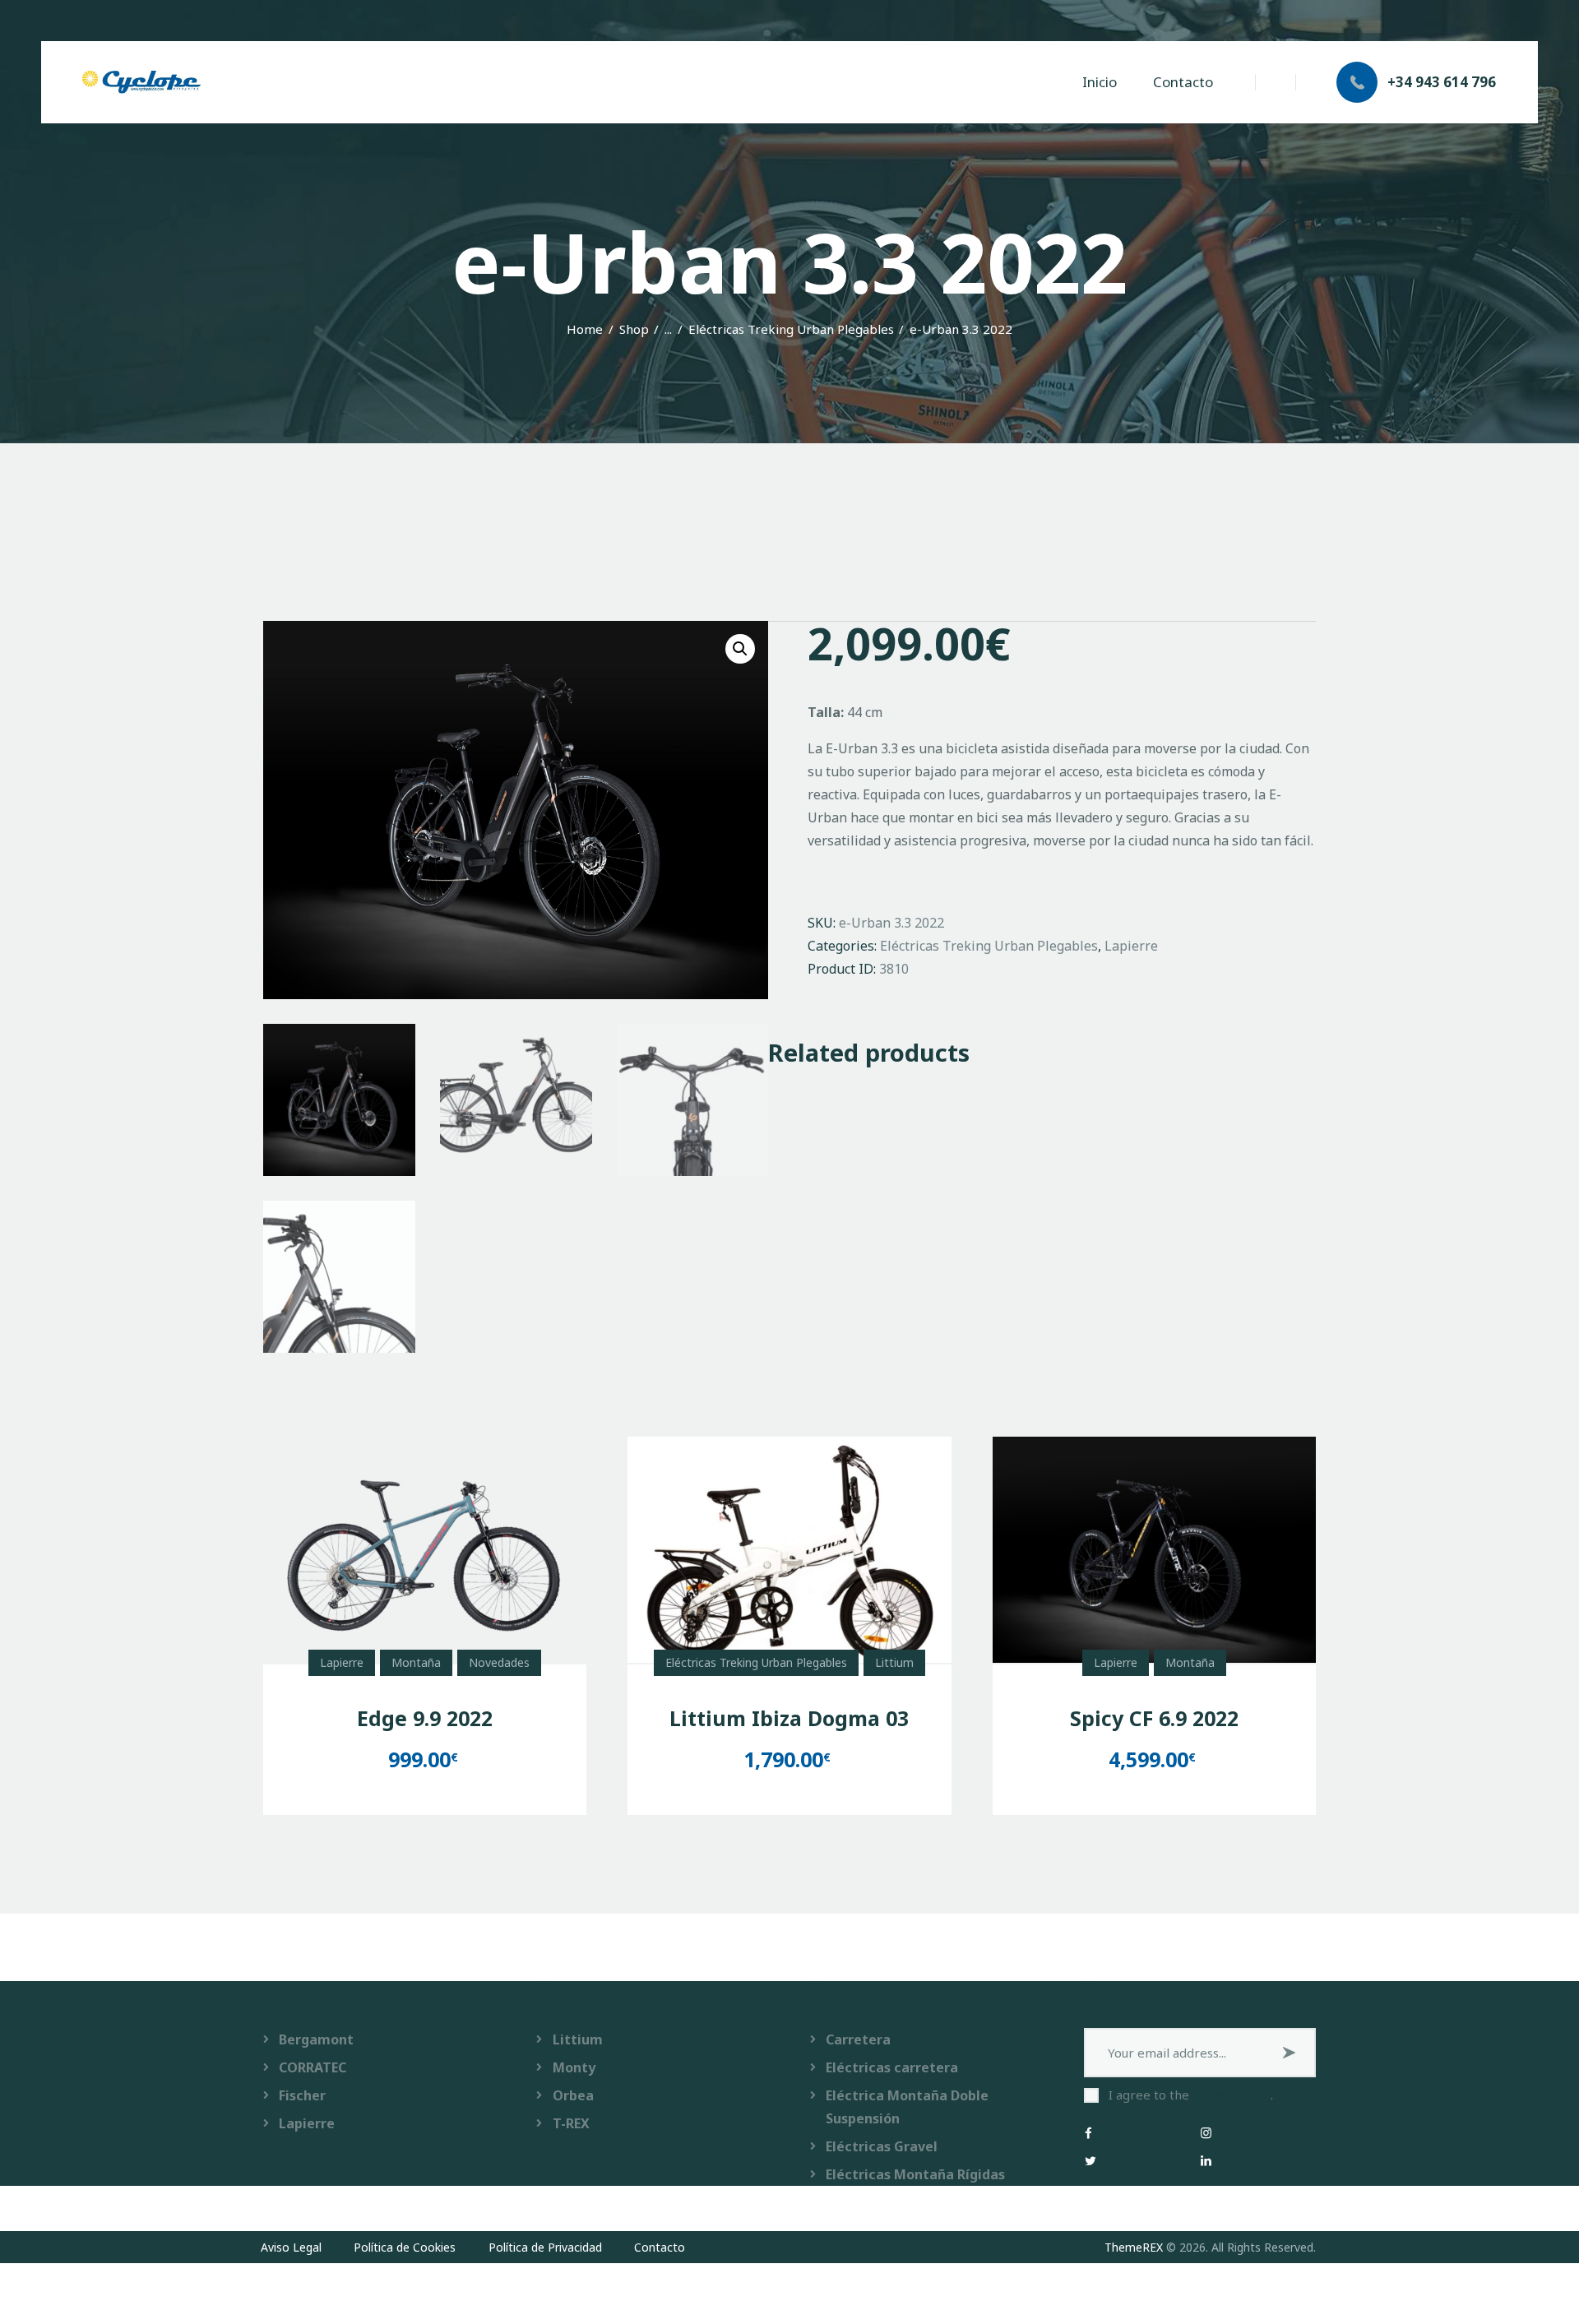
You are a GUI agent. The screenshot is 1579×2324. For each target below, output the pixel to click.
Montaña (416, 1662)
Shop (634, 329)
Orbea (573, 2095)
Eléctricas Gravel (882, 2146)
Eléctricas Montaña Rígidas (915, 2174)
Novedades (499, 1662)
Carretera (858, 2039)
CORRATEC (313, 2067)
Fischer (302, 2095)
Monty (574, 2067)
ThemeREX (1134, 2247)
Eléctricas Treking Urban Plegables (791, 329)
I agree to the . (1191, 2095)
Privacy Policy (1232, 2095)
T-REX (571, 2123)
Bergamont (316, 2039)
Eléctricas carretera (892, 2067)
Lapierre (1131, 946)
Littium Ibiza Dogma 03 (789, 1718)
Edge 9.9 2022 (425, 1718)
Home (585, 329)
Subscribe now (1291, 2053)
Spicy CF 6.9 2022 (1154, 1718)
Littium (894, 1662)
